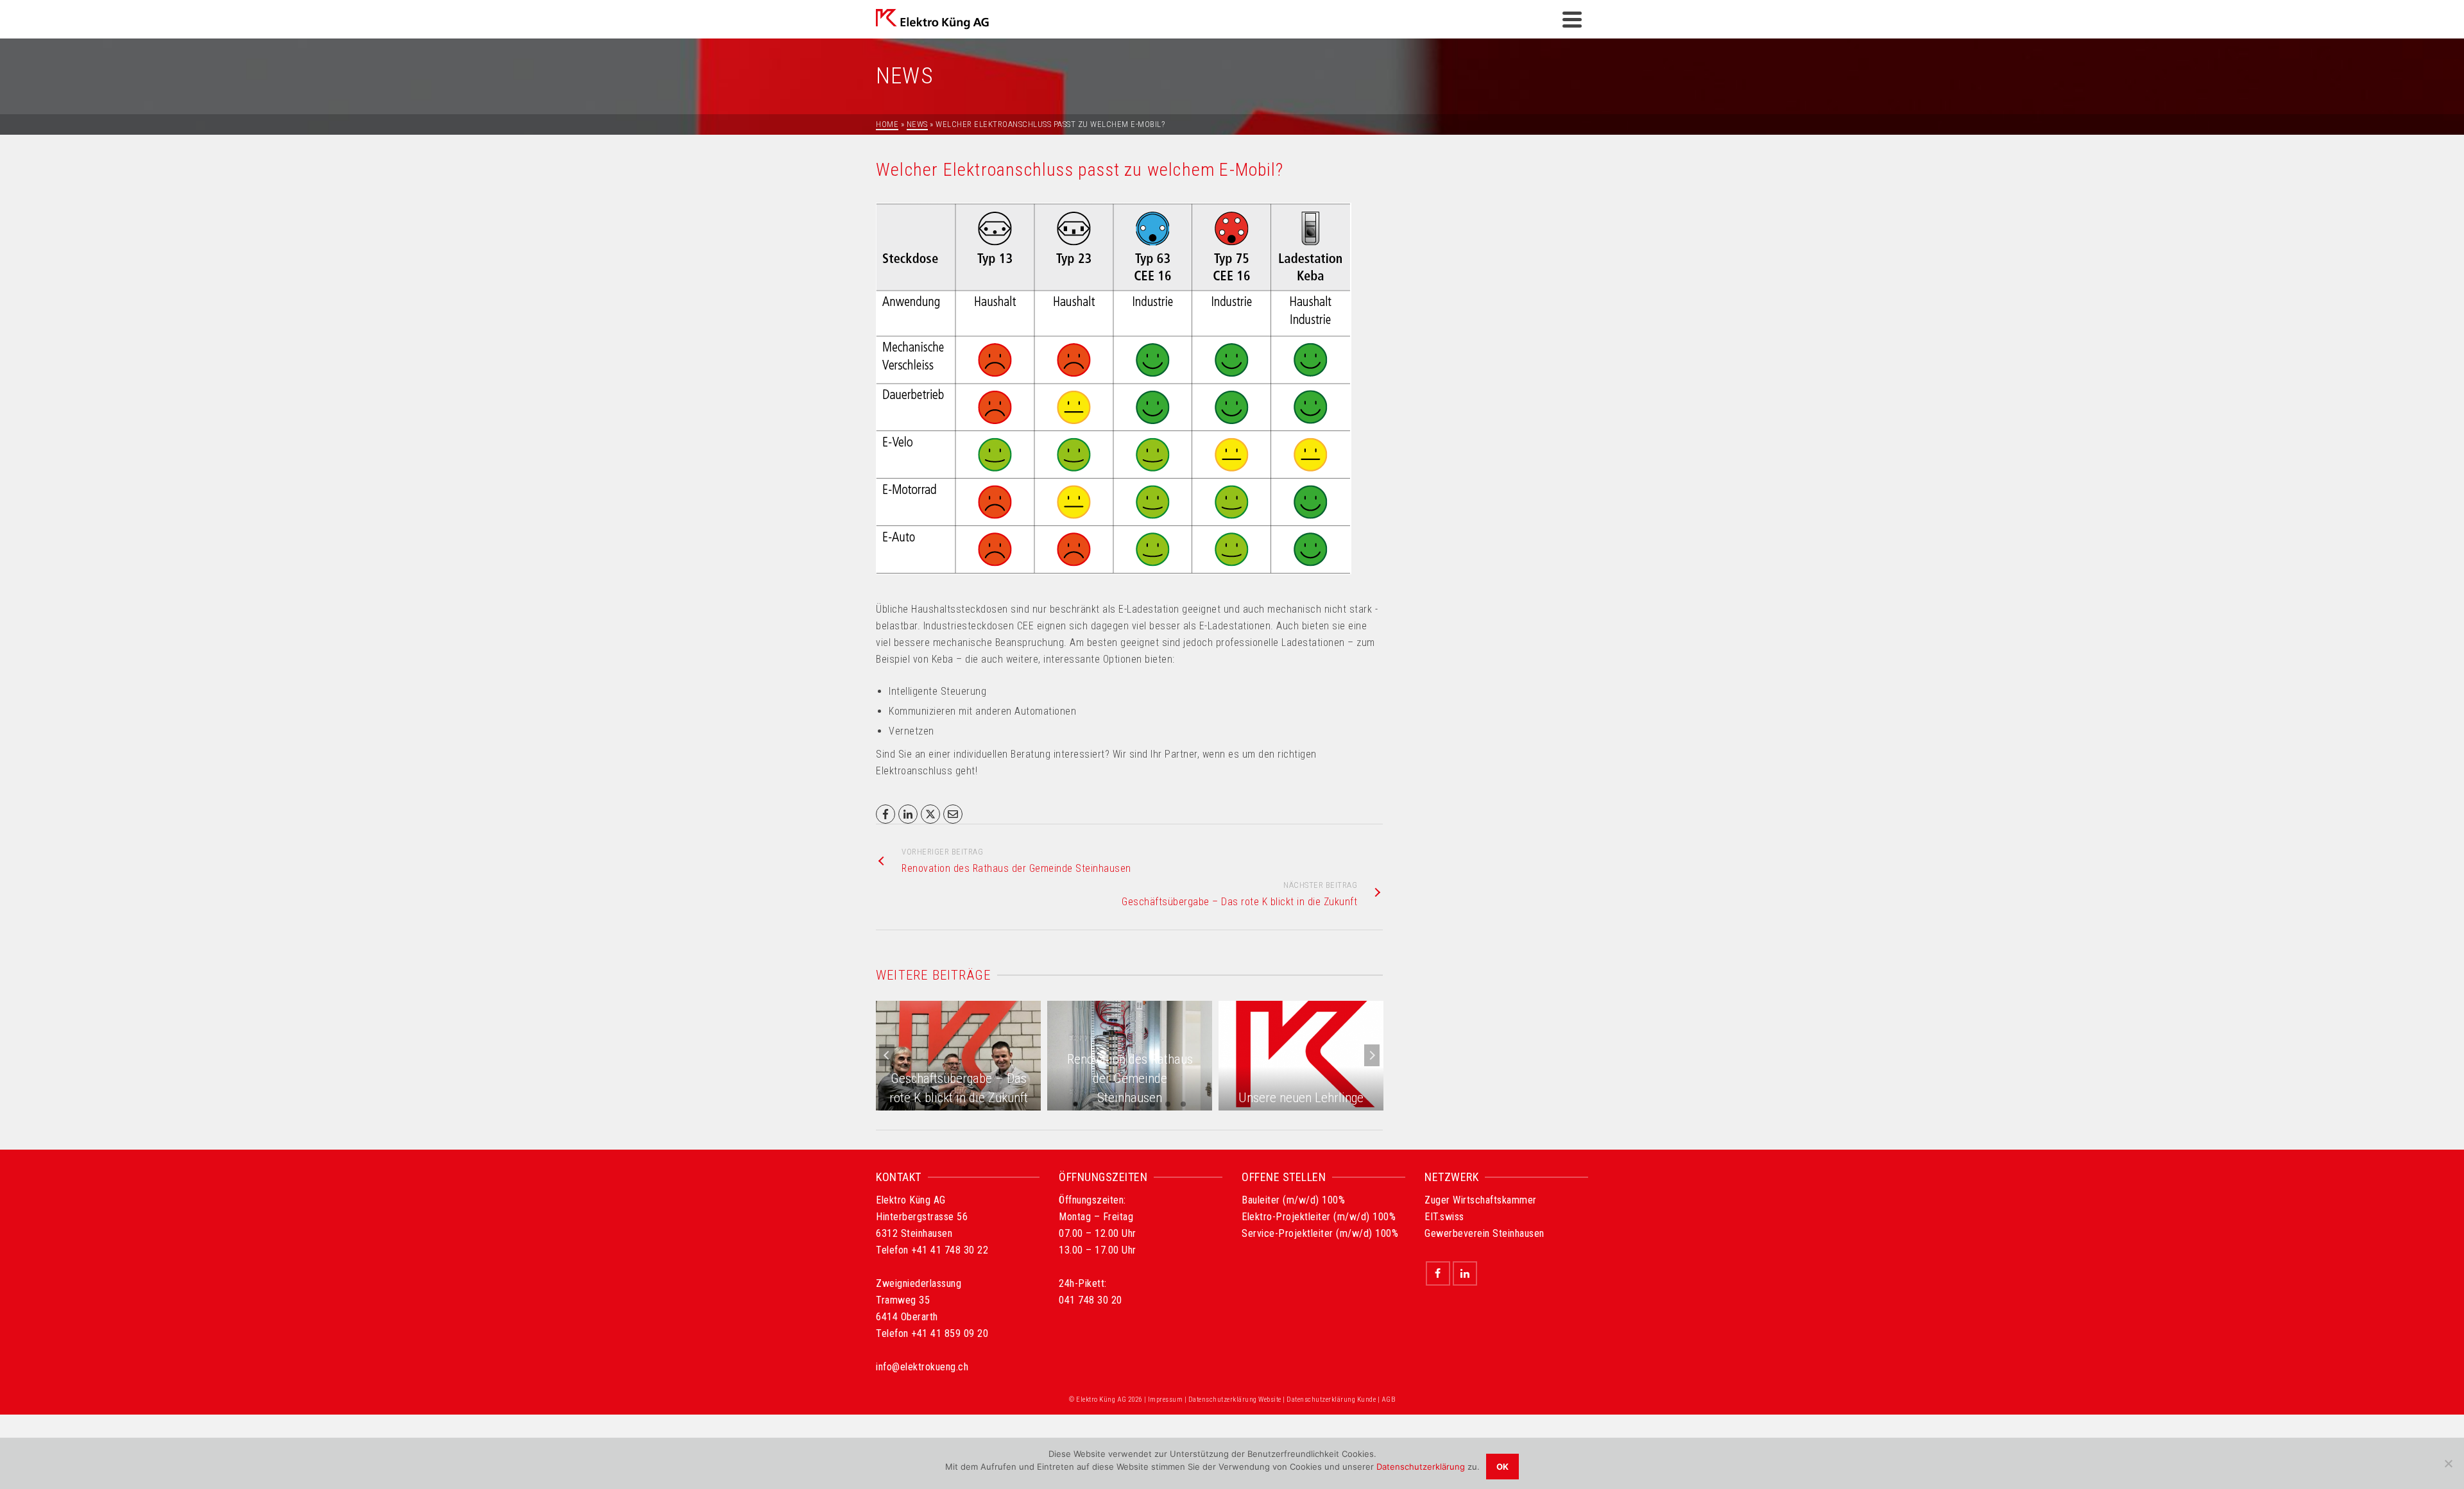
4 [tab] (1122, 1104)
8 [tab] (1183, 1104)
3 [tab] (1106, 1104)
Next (1372, 1055)
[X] (930, 814)
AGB (1389, 1400)
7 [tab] (1168, 1104)
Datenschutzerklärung (1421, 1467)
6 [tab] (1152, 1104)
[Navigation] (1572, 19)
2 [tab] (1091, 1104)
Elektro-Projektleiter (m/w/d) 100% (1319, 1217)
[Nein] (2448, 1463)
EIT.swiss (1444, 1217)
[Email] (953, 814)
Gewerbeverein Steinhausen (1484, 1233)
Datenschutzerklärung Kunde (1331, 1400)
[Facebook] (886, 814)
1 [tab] (1075, 1104)
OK (1502, 1467)
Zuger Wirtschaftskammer (1481, 1200)
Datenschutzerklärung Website (1235, 1400)
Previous (887, 1055)
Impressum (1166, 1400)
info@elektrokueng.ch (922, 1367)
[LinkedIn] (908, 814)
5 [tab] (1137, 1104)
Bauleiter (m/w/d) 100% (1293, 1200)
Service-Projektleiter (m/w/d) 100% (1320, 1233)
